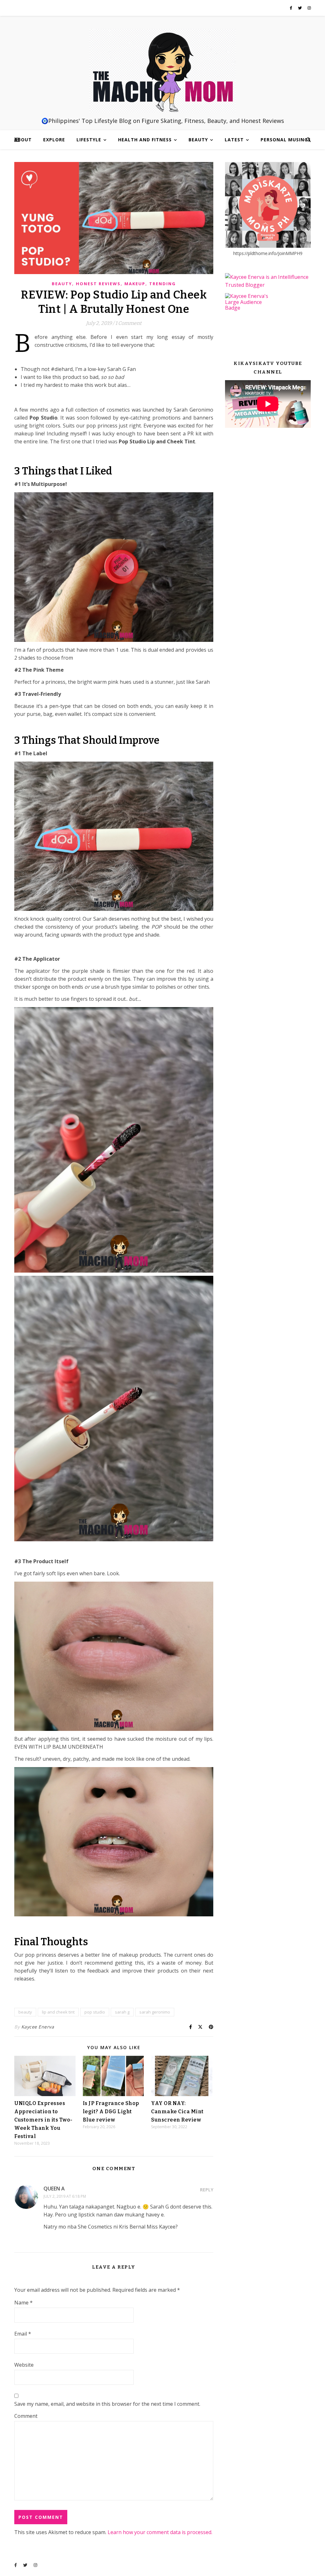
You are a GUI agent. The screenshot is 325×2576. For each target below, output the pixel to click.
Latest (234, 140)
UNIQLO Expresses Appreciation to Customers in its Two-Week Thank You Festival (43, 2120)
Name (23, 2303)
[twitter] (300, 8)
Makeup (135, 284)
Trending (162, 284)
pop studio (95, 2012)
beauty (25, 2012)
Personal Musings (286, 140)
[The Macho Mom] (162, 71)
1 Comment (128, 323)
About (23, 140)
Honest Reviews (98, 284)
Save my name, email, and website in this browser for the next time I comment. (107, 2404)
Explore (54, 140)
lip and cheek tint (58, 2012)
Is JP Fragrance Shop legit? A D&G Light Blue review (111, 2112)
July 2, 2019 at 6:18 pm (65, 2196)
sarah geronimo (155, 2012)
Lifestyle (89, 140)
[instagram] (309, 8)
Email (23, 2334)
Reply (207, 2190)
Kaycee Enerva (38, 2027)
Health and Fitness (145, 140)
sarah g (122, 2012)
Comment (26, 2416)
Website (24, 2365)
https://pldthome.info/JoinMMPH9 (268, 253)
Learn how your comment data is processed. (160, 2532)
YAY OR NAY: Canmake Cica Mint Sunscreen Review (177, 2112)
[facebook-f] (292, 8)
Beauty (198, 140)
